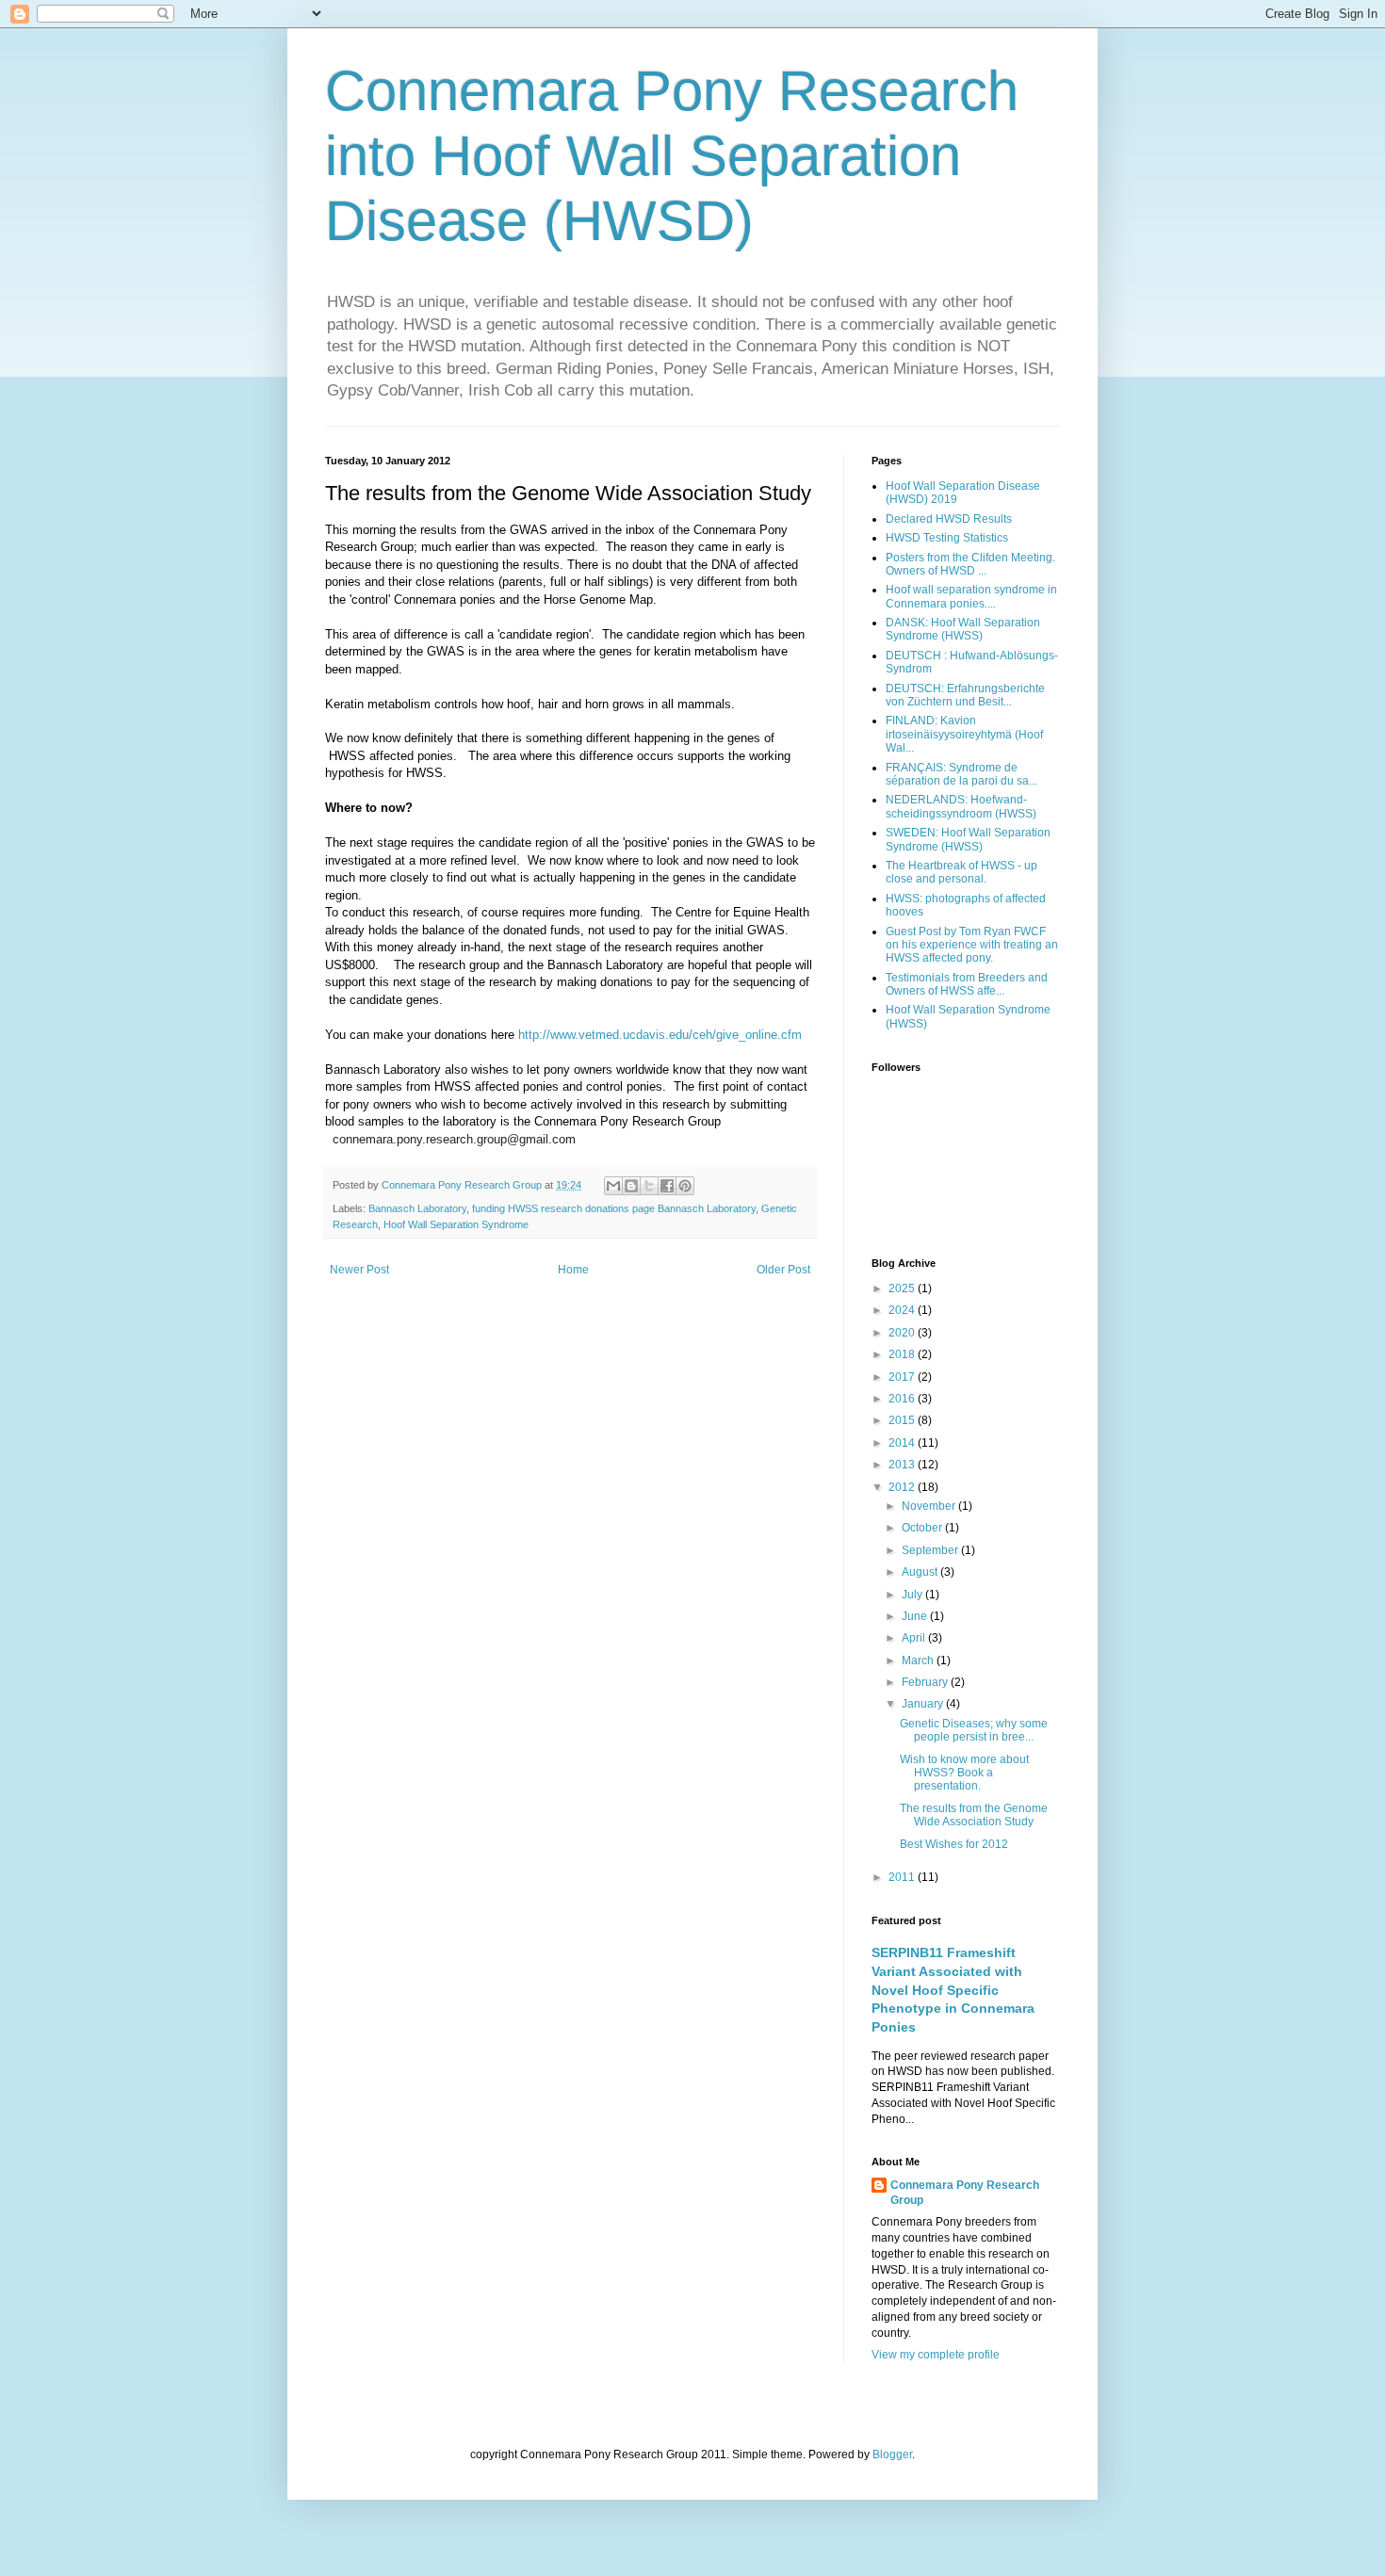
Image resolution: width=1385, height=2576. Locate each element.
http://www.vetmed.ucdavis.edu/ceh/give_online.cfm (660, 1035)
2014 (903, 1443)
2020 (903, 1333)
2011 (903, 1877)
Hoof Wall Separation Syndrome (456, 1224)
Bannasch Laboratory (417, 1208)
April (915, 1638)
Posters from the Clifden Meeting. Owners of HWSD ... (970, 564)
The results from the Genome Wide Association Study (974, 1815)
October (923, 1528)
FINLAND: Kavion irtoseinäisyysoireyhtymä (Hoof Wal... (964, 734)
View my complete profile (936, 2355)
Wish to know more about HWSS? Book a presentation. (964, 1773)
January (924, 1704)
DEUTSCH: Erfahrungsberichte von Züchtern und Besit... (965, 695)
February (926, 1682)
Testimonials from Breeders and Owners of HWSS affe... (967, 984)
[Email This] (613, 1186)
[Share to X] (649, 1186)
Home (573, 1270)
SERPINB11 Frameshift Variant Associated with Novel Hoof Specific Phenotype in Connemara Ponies (953, 1990)
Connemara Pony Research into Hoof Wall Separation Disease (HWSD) (672, 156)
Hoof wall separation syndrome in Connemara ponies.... (971, 596)
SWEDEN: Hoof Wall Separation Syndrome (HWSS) (968, 839)
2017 (903, 1377)
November (930, 1506)
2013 (903, 1465)
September (931, 1550)
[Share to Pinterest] (685, 1186)
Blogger (892, 2454)
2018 (903, 1354)
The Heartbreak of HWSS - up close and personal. (961, 872)
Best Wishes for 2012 (954, 1844)
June (916, 1616)
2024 (903, 1310)
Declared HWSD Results (949, 519)
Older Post (783, 1270)
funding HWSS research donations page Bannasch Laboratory (614, 1208)
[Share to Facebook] (667, 1186)
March (919, 1661)
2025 (903, 1288)
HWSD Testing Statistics (947, 538)
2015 (903, 1420)
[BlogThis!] (631, 1186)
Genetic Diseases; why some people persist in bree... (974, 1730)
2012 (903, 1487)
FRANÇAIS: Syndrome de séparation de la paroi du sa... (961, 774)
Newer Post (359, 1270)
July (913, 1595)
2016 (903, 1399)
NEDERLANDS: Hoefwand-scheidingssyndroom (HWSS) (961, 806)
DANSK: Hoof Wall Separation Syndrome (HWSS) (963, 629)
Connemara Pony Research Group (463, 1185)
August (921, 1572)
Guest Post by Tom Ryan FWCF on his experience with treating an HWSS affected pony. (972, 945)
